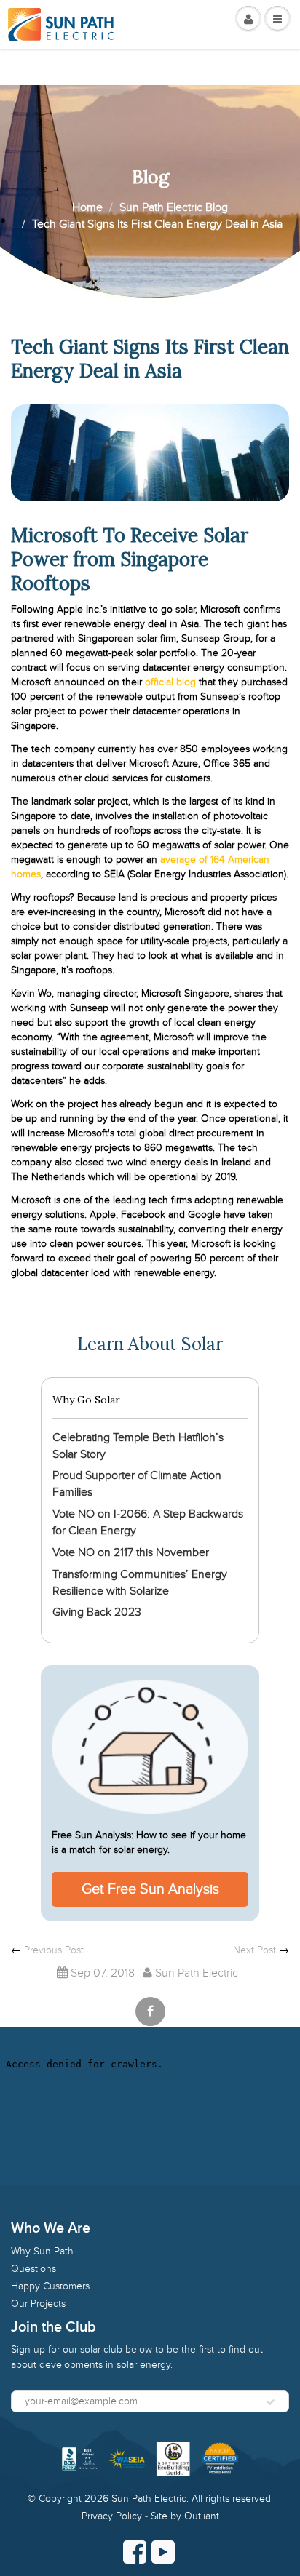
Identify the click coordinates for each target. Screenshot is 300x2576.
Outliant (202, 2516)
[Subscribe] (271, 2402)
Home (87, 207)
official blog (170, 682)
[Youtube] (163, 2552)
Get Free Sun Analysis (150, 1889)
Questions (33, 2269)
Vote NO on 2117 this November (131, 1552)
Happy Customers (50, 2286)
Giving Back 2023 (97, 1612)
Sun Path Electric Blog (174, 207)
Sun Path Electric (149, 2499)
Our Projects (38, 2304)
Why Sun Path (42, 2251)
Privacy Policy (112, 2516)
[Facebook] (135, 2552)
